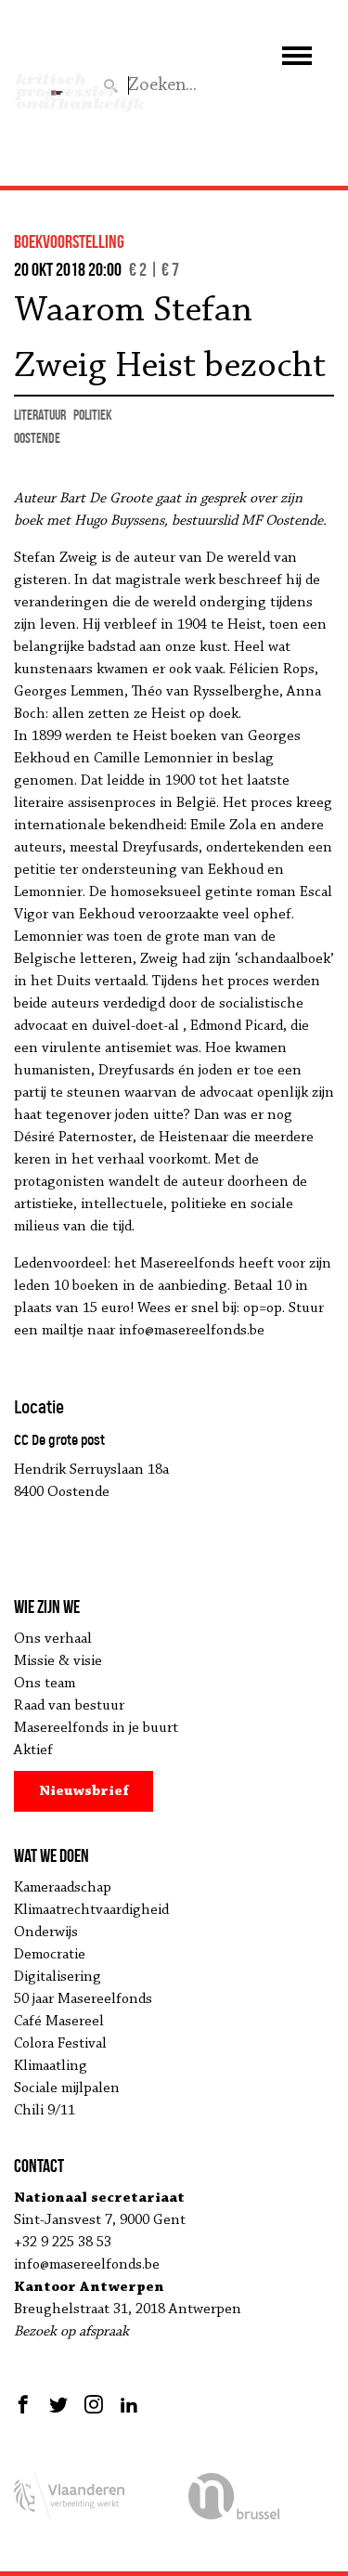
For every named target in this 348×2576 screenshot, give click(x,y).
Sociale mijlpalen (67, 2088)
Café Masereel (59, 2022)
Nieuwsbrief (84, 1791)
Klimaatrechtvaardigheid (91, 1910)
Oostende (37, 438)
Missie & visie (58, 1661)
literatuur (40, 415)
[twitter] (58, 2404)
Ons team (45, 1684)
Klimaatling (51, 2066)
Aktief (33, 1750)
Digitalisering (58, 1977)
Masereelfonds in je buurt (96, 1728)
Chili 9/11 (45, 2111)
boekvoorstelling (69, 241)
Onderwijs (46, 1932)
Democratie (50, 1955)
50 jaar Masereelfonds (83, 1999)
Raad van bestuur (69, 1706)
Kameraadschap (63, 1888)
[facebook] (26, 2404)
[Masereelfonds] (57, 85)
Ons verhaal (53, 1639)
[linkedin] (129, 2404)
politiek (93, 415)
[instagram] (94, 2404)
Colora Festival (60, 2044)
